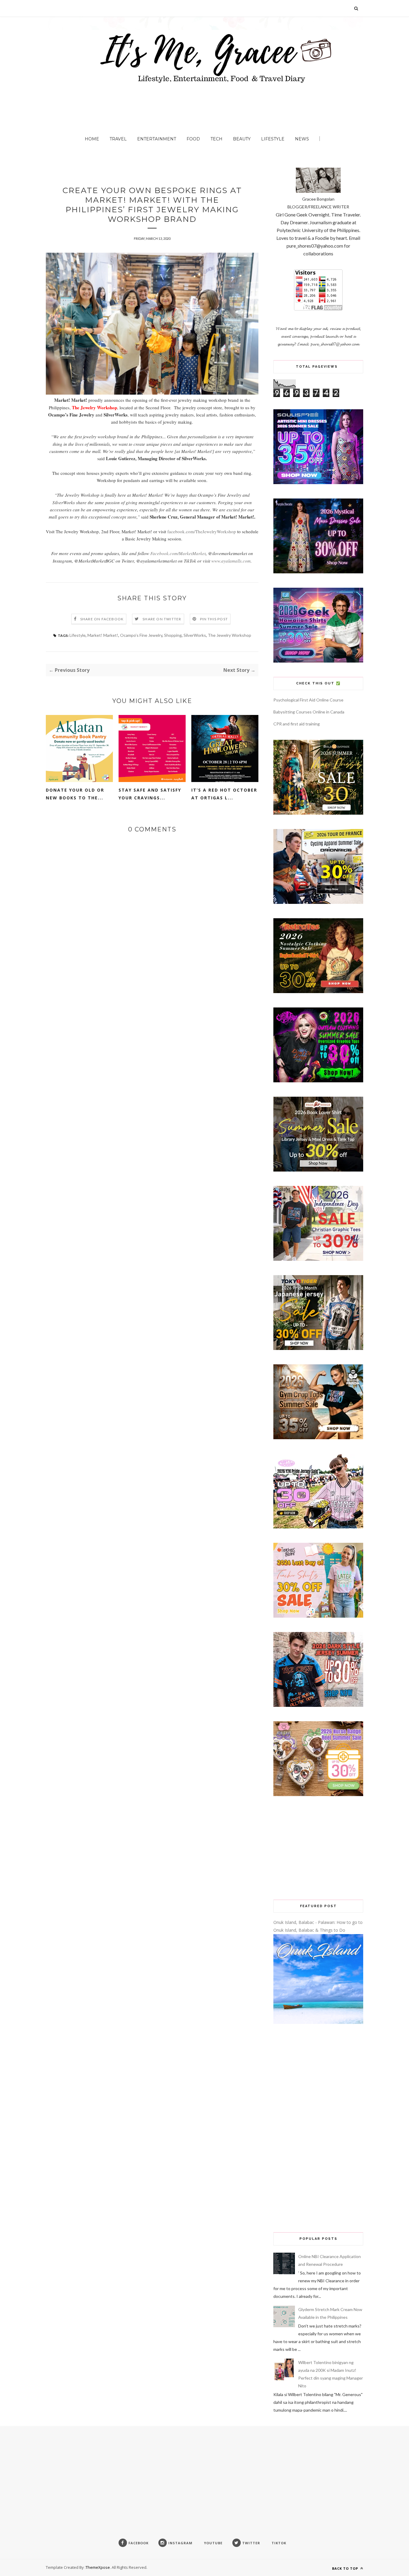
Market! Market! (103, 635)
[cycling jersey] (318, 902)
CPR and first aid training (297, 724)
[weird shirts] (318, 1081)
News (302, 139)
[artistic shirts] (318, 482)
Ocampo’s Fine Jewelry (141, 635)
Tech (216, 139)
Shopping (173, 635)
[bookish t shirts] (318, 1170)
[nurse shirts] (318, 1794)
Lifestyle (273, 139)
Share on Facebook (102, 619)
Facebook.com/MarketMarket (178, 553)
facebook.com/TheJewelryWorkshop (202, 531)
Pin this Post (214, 619)
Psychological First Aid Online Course (308, 700)
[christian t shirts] (318, 1259)
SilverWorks (195, 635)
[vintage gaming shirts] (318, 1705)
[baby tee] (318, 1527)
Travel (118, 139)
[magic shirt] (318, 572)
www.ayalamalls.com (231, 561)
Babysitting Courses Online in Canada (309, 712)
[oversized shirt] (318, 813)
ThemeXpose (98, 2567)
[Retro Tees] (318, 991)
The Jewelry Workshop (230, 635)
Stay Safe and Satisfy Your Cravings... (150, 794)
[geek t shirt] (318, 661)
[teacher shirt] (318, 1616)
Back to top (346, 2568)
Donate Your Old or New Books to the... (75, 794)
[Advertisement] (318, 1848)
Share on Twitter (162, 619)
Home (92, 139)
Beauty (242, 139)
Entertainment (157, 139)
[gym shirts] (318, 1438)
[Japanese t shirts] (318, 1348)
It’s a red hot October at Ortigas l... (224, 794)
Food (193, 139)
